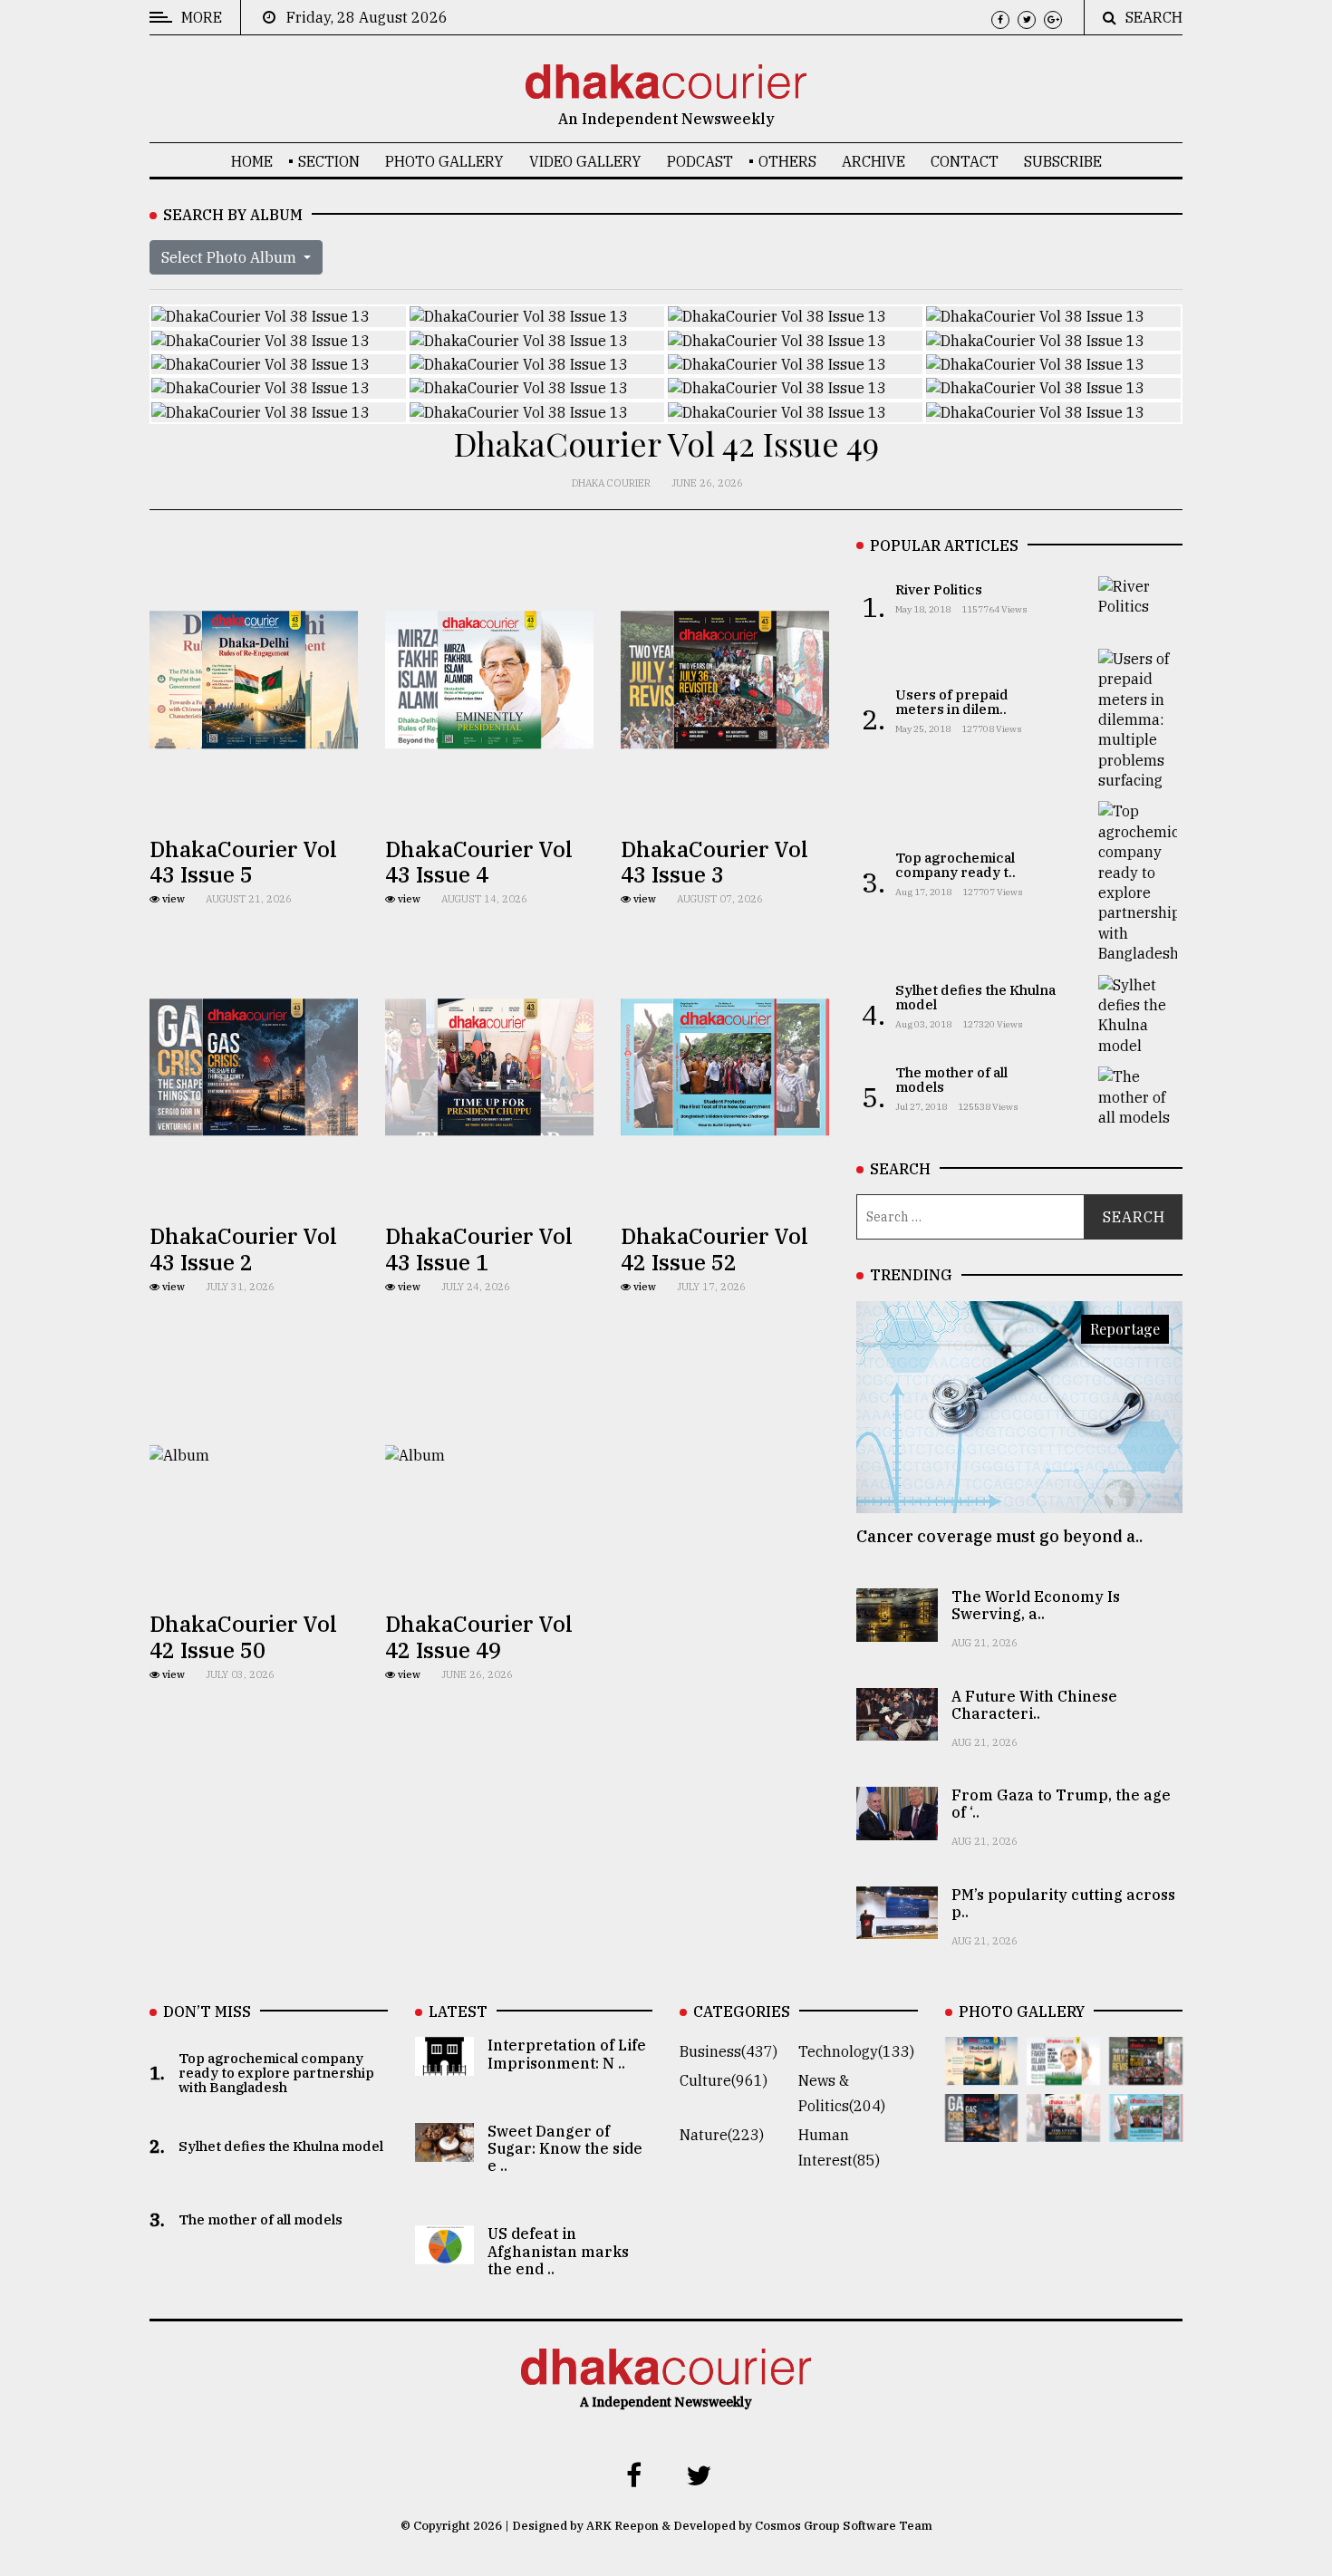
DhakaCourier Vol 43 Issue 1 (479, 1249)
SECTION (329, 161)
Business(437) (729, 2051)
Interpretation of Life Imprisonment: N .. (567, 2054)
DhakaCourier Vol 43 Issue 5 (243, 862)
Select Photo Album (231, 257)
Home (252, 161)
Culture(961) (724, 2080)
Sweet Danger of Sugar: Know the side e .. (565, 2148)
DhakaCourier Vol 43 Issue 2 (243, 1249)
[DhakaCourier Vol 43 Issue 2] (982, 2129)
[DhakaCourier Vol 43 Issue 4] (1063, 2072)
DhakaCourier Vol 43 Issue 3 (714, 862)
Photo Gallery (444, 161)
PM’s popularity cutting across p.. (1063, 1903)
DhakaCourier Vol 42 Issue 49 (479, 1637)
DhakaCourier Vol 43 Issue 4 (479, 862)
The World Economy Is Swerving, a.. (1036, 1605)
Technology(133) (856, 2051)
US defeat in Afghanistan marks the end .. (558, 2251)
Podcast (700, 161)
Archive (874, 161)
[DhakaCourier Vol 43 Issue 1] (1063, 2129)
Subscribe (1063, 161)
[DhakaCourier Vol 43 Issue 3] (1146, 2072)
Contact (965, 161)
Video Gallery (585, 161)
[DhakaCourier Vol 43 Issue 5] (982, 2072)
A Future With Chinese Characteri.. (1034, 1705)
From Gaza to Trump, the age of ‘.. (1061, 1804)
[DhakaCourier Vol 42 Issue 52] (1146, 2129)
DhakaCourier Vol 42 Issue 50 (243, 1637)
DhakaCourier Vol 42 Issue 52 (714, 1249)
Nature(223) (722, 2135)
